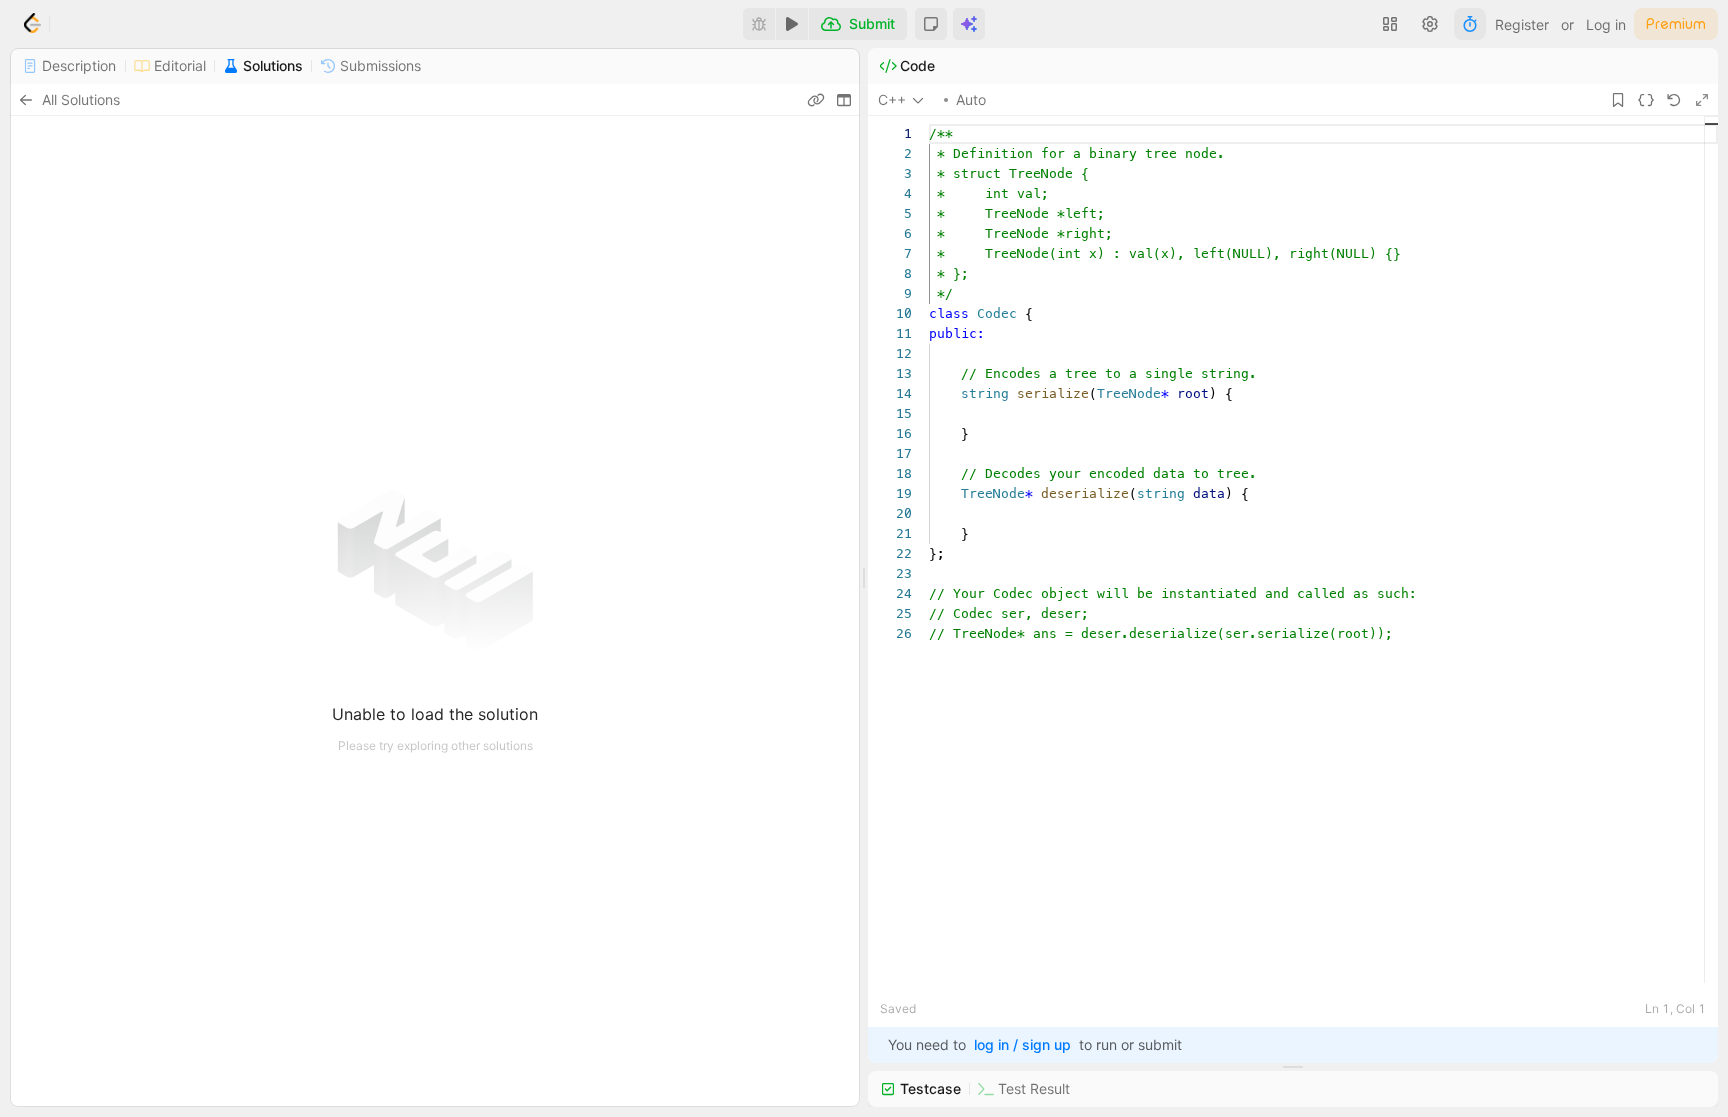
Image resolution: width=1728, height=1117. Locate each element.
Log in (1606, 24)
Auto (971, 99)
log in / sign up (1022, 1044)
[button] (931, 24)
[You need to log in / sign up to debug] (759, 24)
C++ (892, 99)
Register (1522, 24)
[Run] (792, 24)
